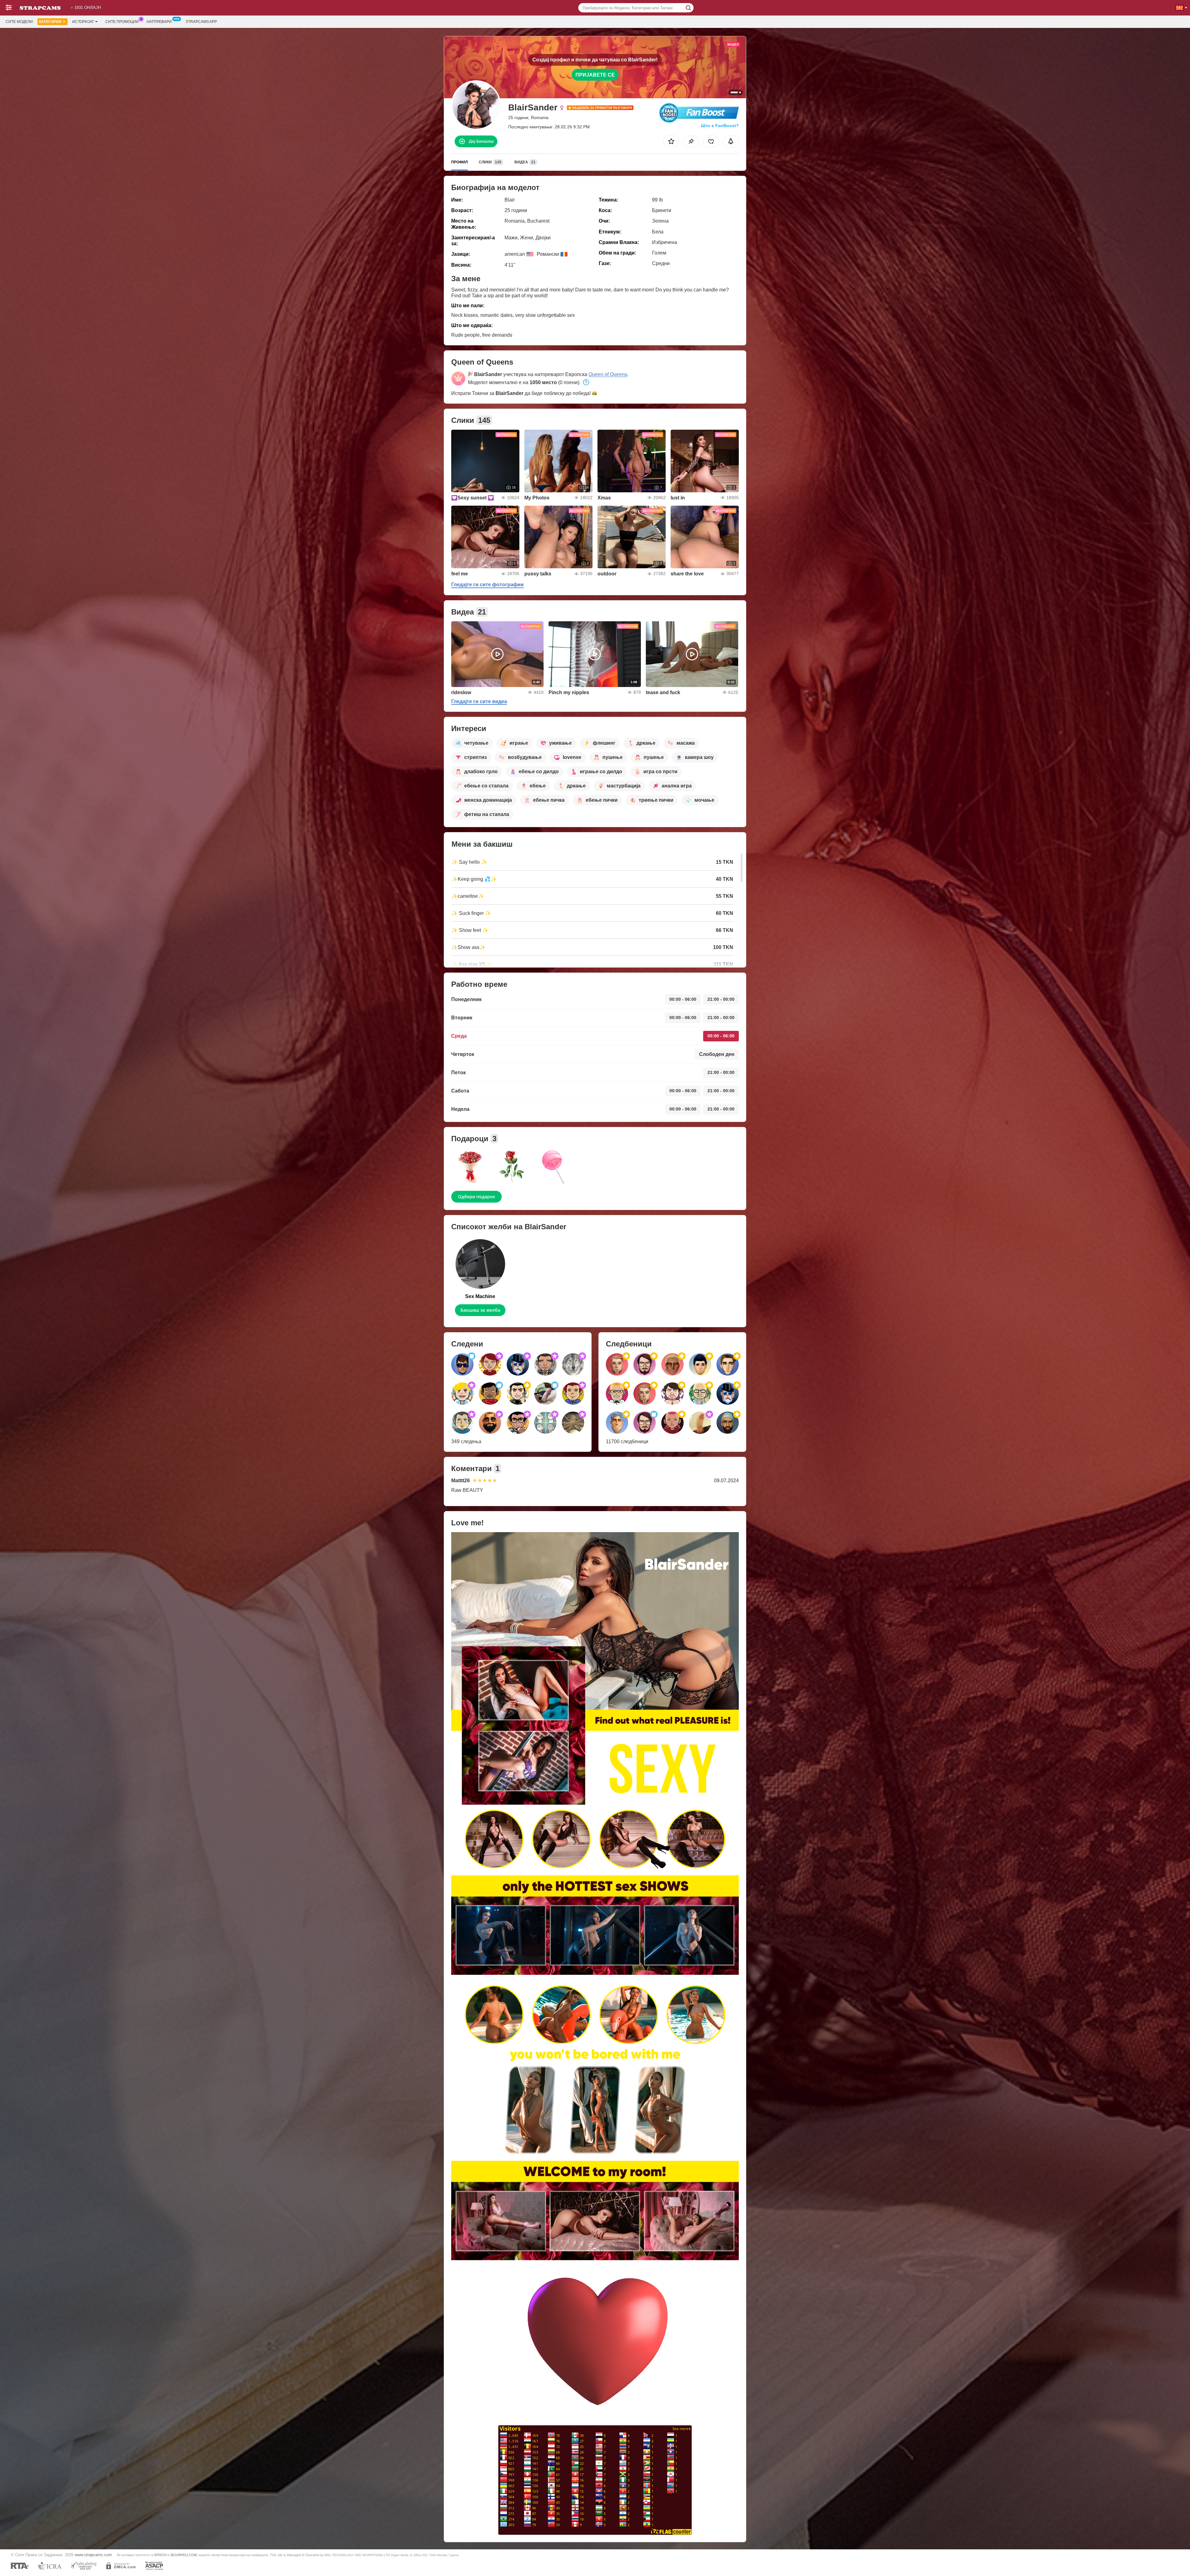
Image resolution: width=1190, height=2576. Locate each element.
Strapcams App (201, 22)
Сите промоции (122, 22)
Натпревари (159, 22)
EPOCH (160, 2555)
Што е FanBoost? (720, 126)
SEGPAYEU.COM (183, 2555)
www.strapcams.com (93, 2555)
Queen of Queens (608, 374)
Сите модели (19, 22)
